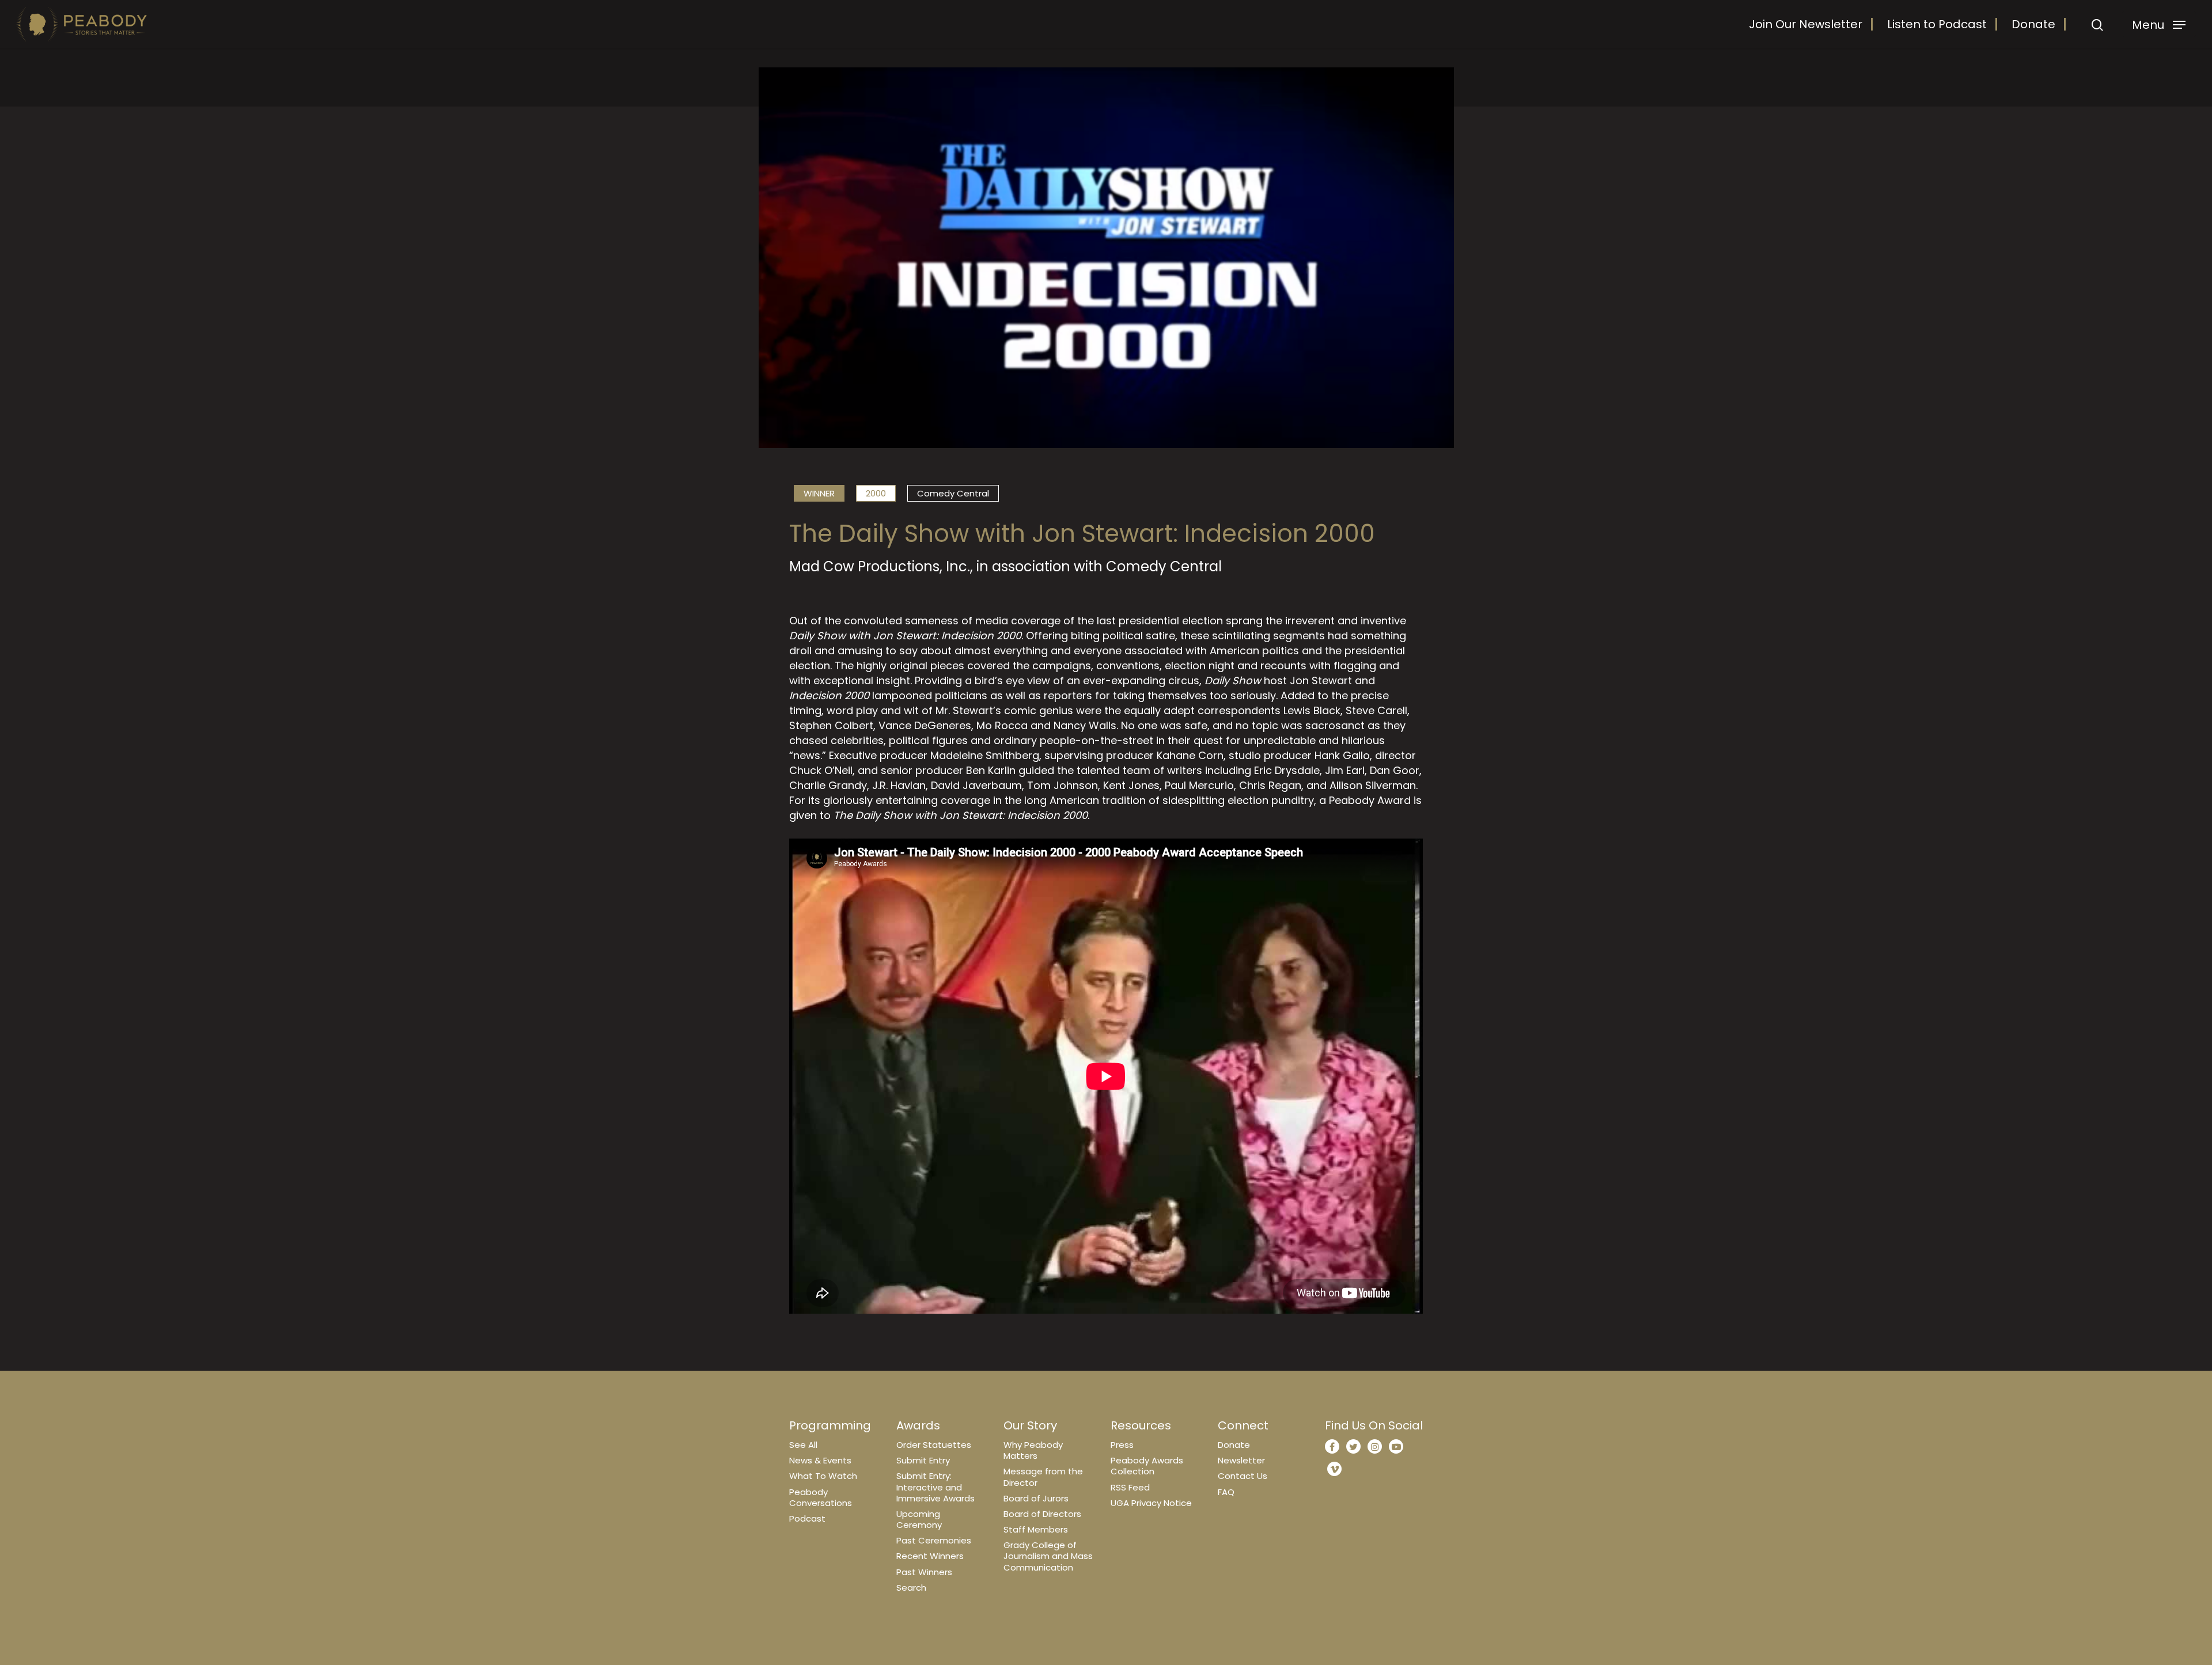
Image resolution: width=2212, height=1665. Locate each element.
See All (803, 1445)
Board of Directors (1042, 1514)
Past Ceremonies (934, 1540)
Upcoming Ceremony (919, 1519)
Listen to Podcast (1937, 24)
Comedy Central (953, 493)
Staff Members (1036, 1529)
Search (911, 1588)
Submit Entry (923, 1460)
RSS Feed (1130, 1487)
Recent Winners (930, 1556)
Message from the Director (1043, 1477)
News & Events (820, 1460)
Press (1122, 1445)
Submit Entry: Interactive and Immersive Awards (935, 1487)
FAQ (1226, 1492)
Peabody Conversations (821, 1497)
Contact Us (1243, 1476)
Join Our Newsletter (1806, 24)
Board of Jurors (1036, 1498)
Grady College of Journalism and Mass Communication (1048, 1556)
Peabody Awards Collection (1147, 1466)
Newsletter (1241, 1460)
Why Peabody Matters (1033, 1450)
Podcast (807, 1518)
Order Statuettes (934, 1445)
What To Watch (823, 1476)
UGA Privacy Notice (1151, 1503)
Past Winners (924, 1572)
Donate (2033, 24)
